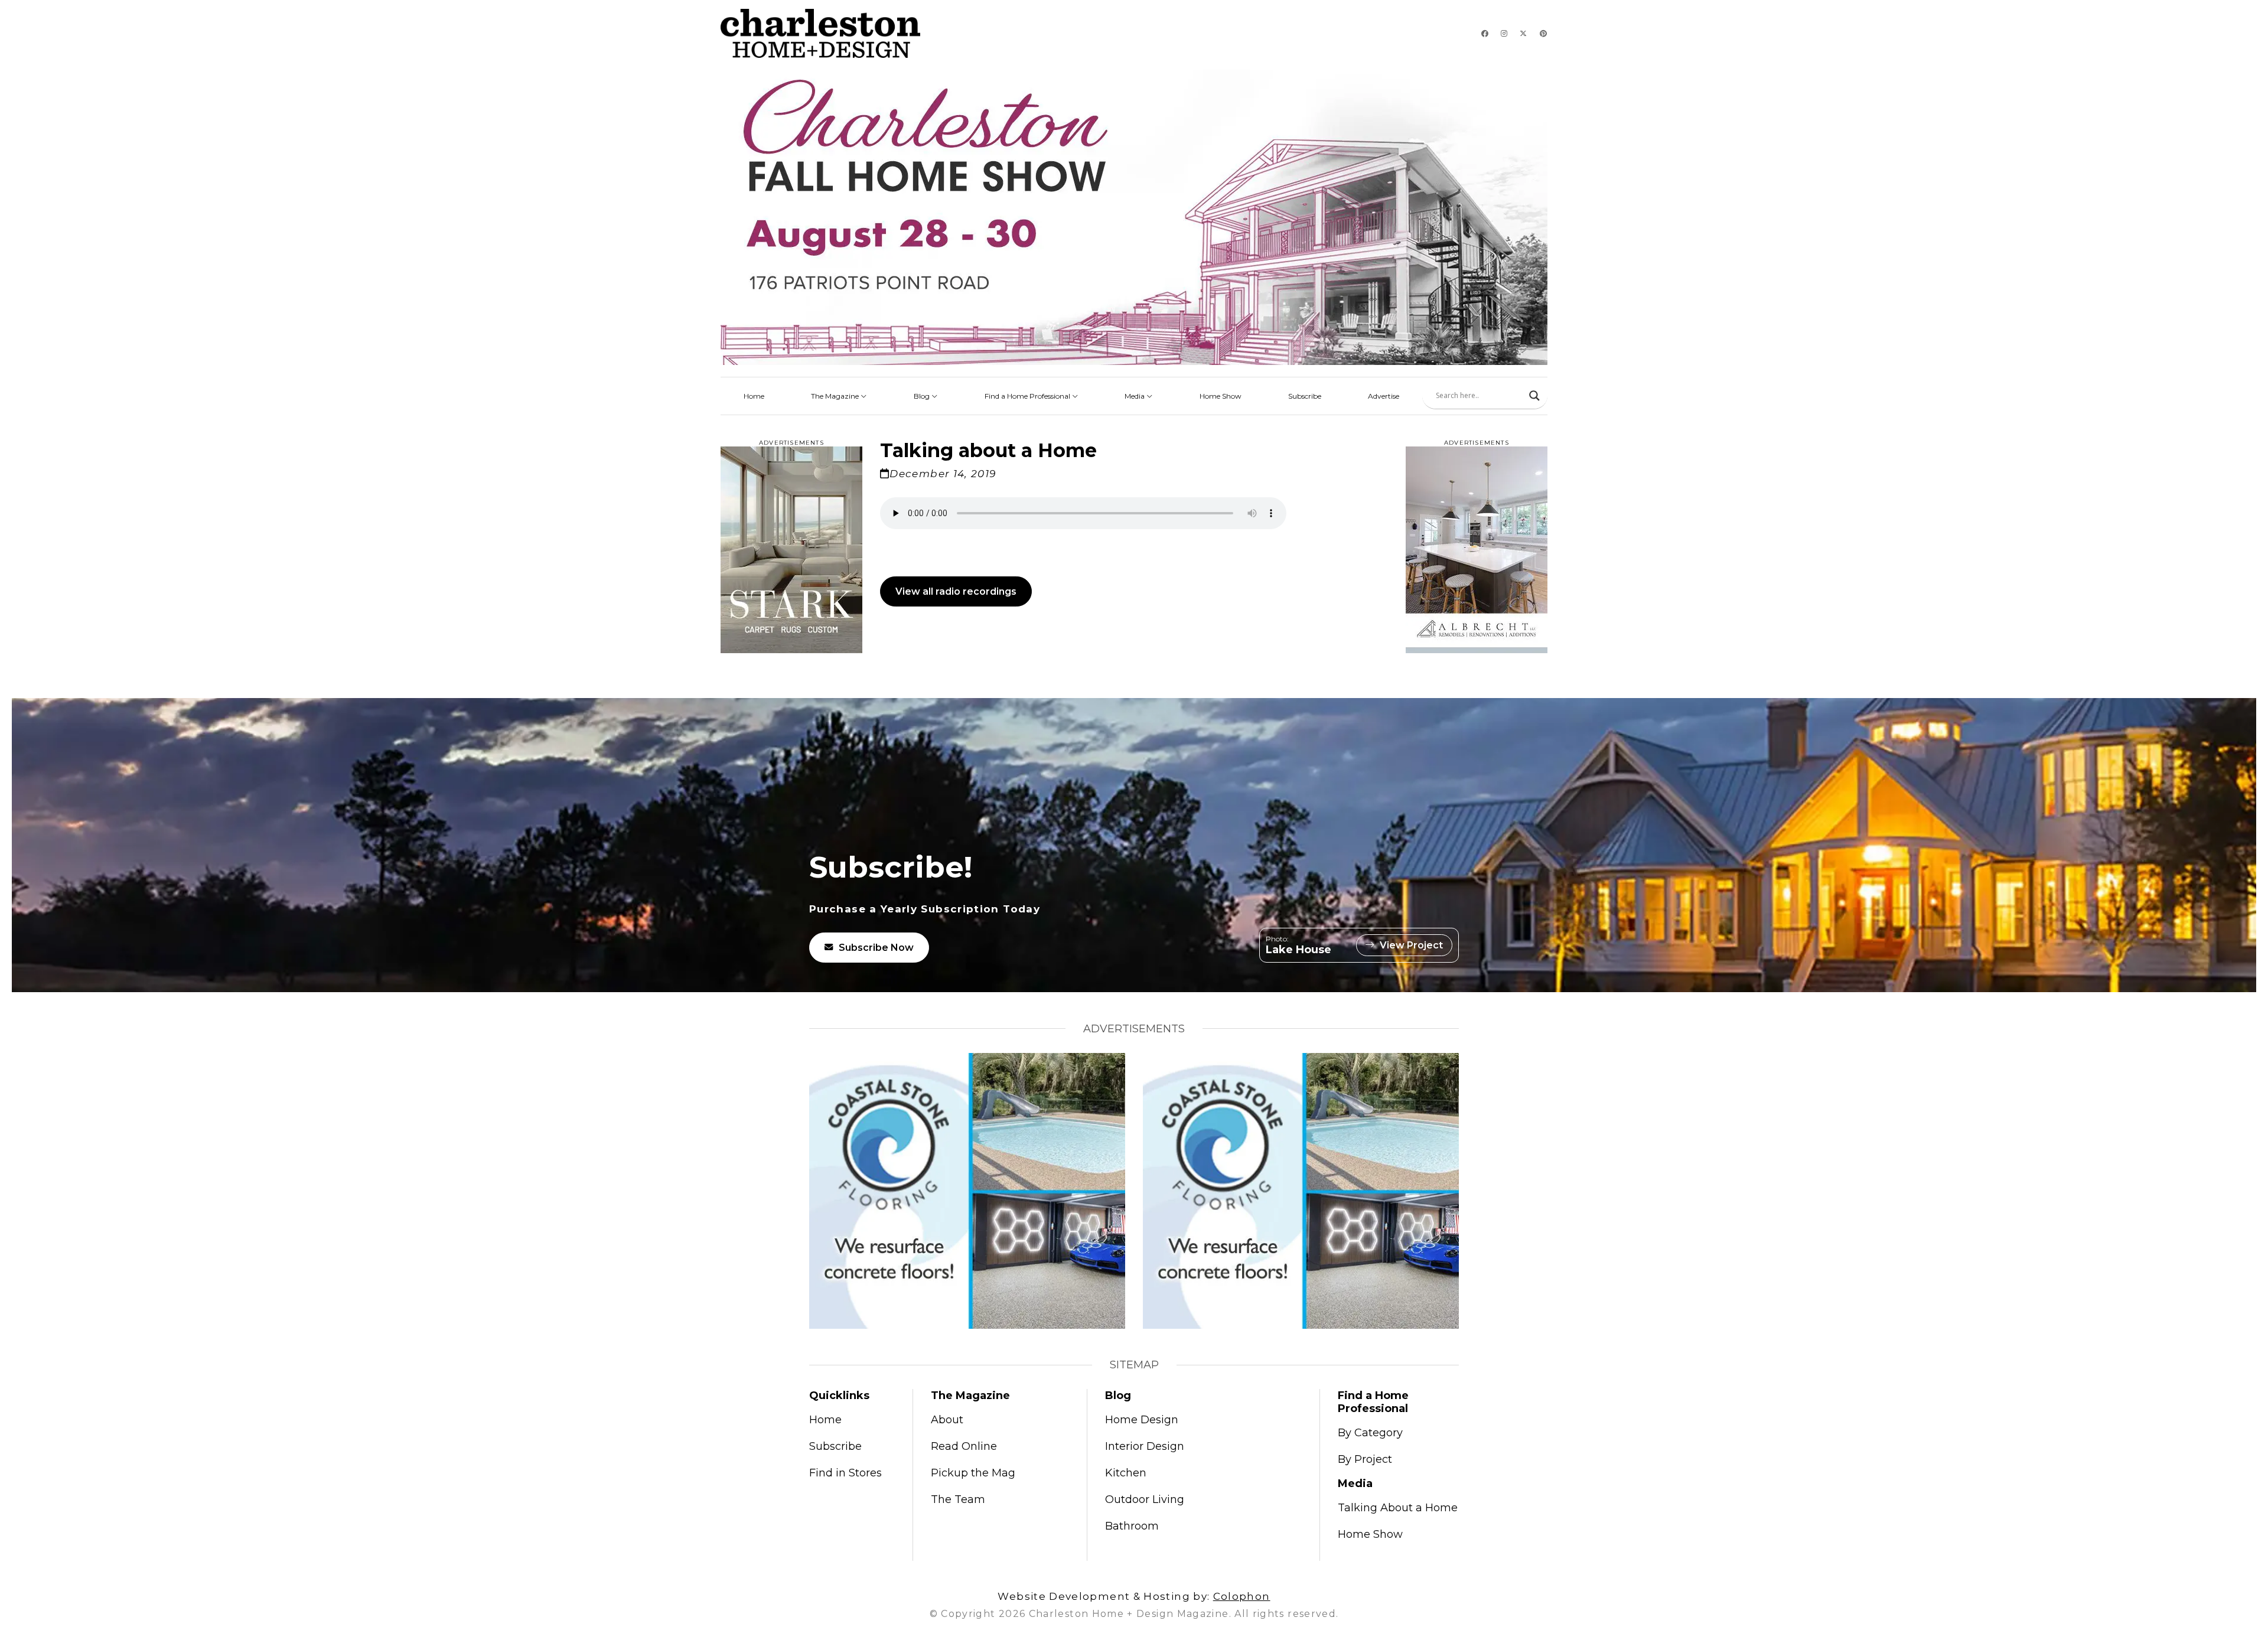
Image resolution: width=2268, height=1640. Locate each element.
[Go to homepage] (820, 33)
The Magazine (836, 396)
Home (754, 396)
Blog (923, 396)
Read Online (964, 1446)
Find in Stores (845, 1473)
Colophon (1242, 1596)
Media (1135, 396)
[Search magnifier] (1534, 396)
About (947, 1420)
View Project (1411, 945)
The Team (958, 1499)
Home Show (1221, 396)
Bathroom (1132, 1526)
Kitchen (1126, 1473)
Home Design (1142, 1420)
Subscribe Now (876, 948)
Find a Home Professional (1028, 396)
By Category (1370, 1433)
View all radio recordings (956, 591)
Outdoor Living (1145, 1499)
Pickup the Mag (973, 1473)
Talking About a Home (1398, 1508)
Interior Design (1145, 1446)
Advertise (1384, 396)
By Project (1365, 1459)
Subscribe (1305, 396)
